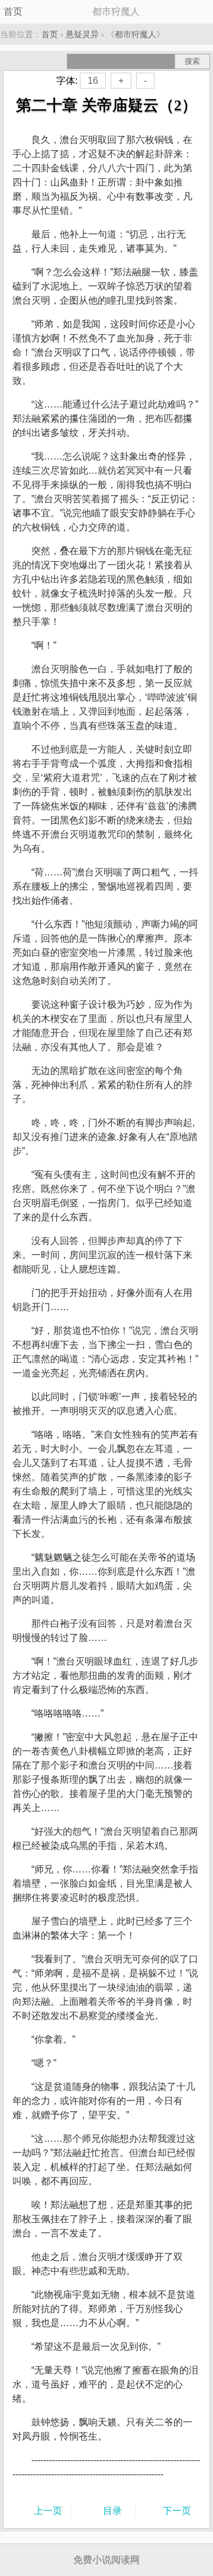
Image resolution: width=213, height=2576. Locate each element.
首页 (13, 12)
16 (93, 81)
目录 (112, 2511)
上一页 (48, 2511)
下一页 (177, 2511)
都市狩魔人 (135, 34)
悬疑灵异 (82, 34)
